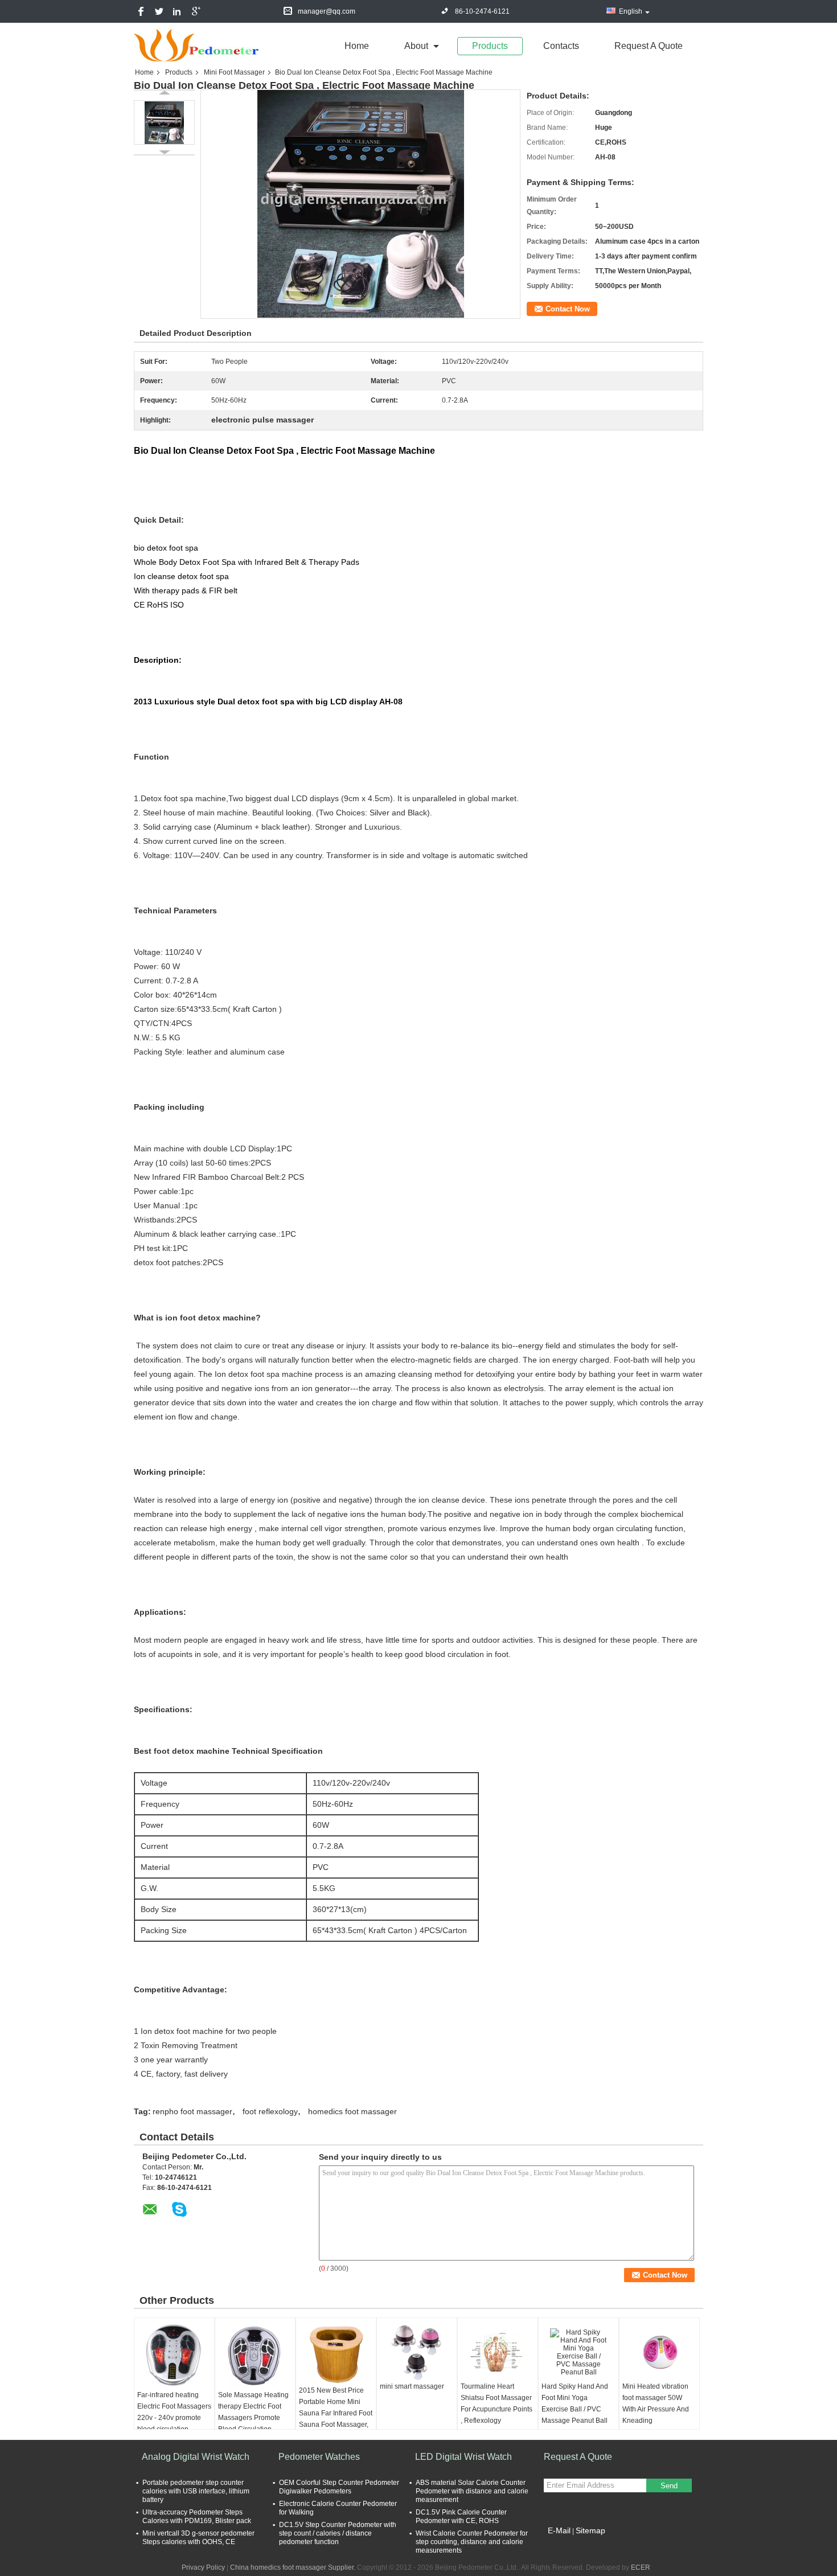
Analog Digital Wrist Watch (196, 2457)
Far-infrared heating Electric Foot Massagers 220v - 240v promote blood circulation (174, 2412)
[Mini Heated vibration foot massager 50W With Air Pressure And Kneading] (659, 2352)
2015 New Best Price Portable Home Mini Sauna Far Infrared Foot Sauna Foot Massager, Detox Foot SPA (336, 2413)
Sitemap (590, 2530)
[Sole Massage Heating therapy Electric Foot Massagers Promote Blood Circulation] (255, 2356)
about (416, 46)
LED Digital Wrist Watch (463, 2457)
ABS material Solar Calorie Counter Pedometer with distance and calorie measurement (472, 2491)
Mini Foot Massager (234, 72)
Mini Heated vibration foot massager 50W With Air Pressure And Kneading (656, 2403)
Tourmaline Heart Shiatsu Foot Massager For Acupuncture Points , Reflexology (497, 2403)
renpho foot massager (192, 2111)
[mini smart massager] (417, 2352)
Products (490, 46)
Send (669, 2486)
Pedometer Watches (319, 2457)
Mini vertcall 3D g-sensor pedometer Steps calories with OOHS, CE (198, 2538)
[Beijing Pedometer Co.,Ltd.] (196, 45)
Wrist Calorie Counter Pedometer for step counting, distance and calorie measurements (472, 2542)
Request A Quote (649, 46)
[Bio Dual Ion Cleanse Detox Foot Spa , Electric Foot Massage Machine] (164, 122)
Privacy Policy (203, 2567)
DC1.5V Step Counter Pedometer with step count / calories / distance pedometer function (338, 2533)
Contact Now (568, 309)
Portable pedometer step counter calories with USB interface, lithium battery (196, 2491)
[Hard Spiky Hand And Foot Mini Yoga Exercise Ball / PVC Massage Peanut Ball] (578, 2352)
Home (357, 46)
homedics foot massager (352, 2111)
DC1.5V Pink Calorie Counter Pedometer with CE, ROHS (461, 2516)
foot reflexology (270, 2111)
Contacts (561, 46)
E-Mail (559, 2530)
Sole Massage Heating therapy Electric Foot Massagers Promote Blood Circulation (253, 2412)
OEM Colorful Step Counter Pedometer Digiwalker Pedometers (339, 2487)
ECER (641, 2567)
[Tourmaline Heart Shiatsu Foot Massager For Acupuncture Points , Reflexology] (498, 2352)
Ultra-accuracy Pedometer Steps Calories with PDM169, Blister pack (197, 2516)
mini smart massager (412, 2386)
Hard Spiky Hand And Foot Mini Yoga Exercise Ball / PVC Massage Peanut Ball (575, 2403)
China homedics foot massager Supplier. (294, 2567)
